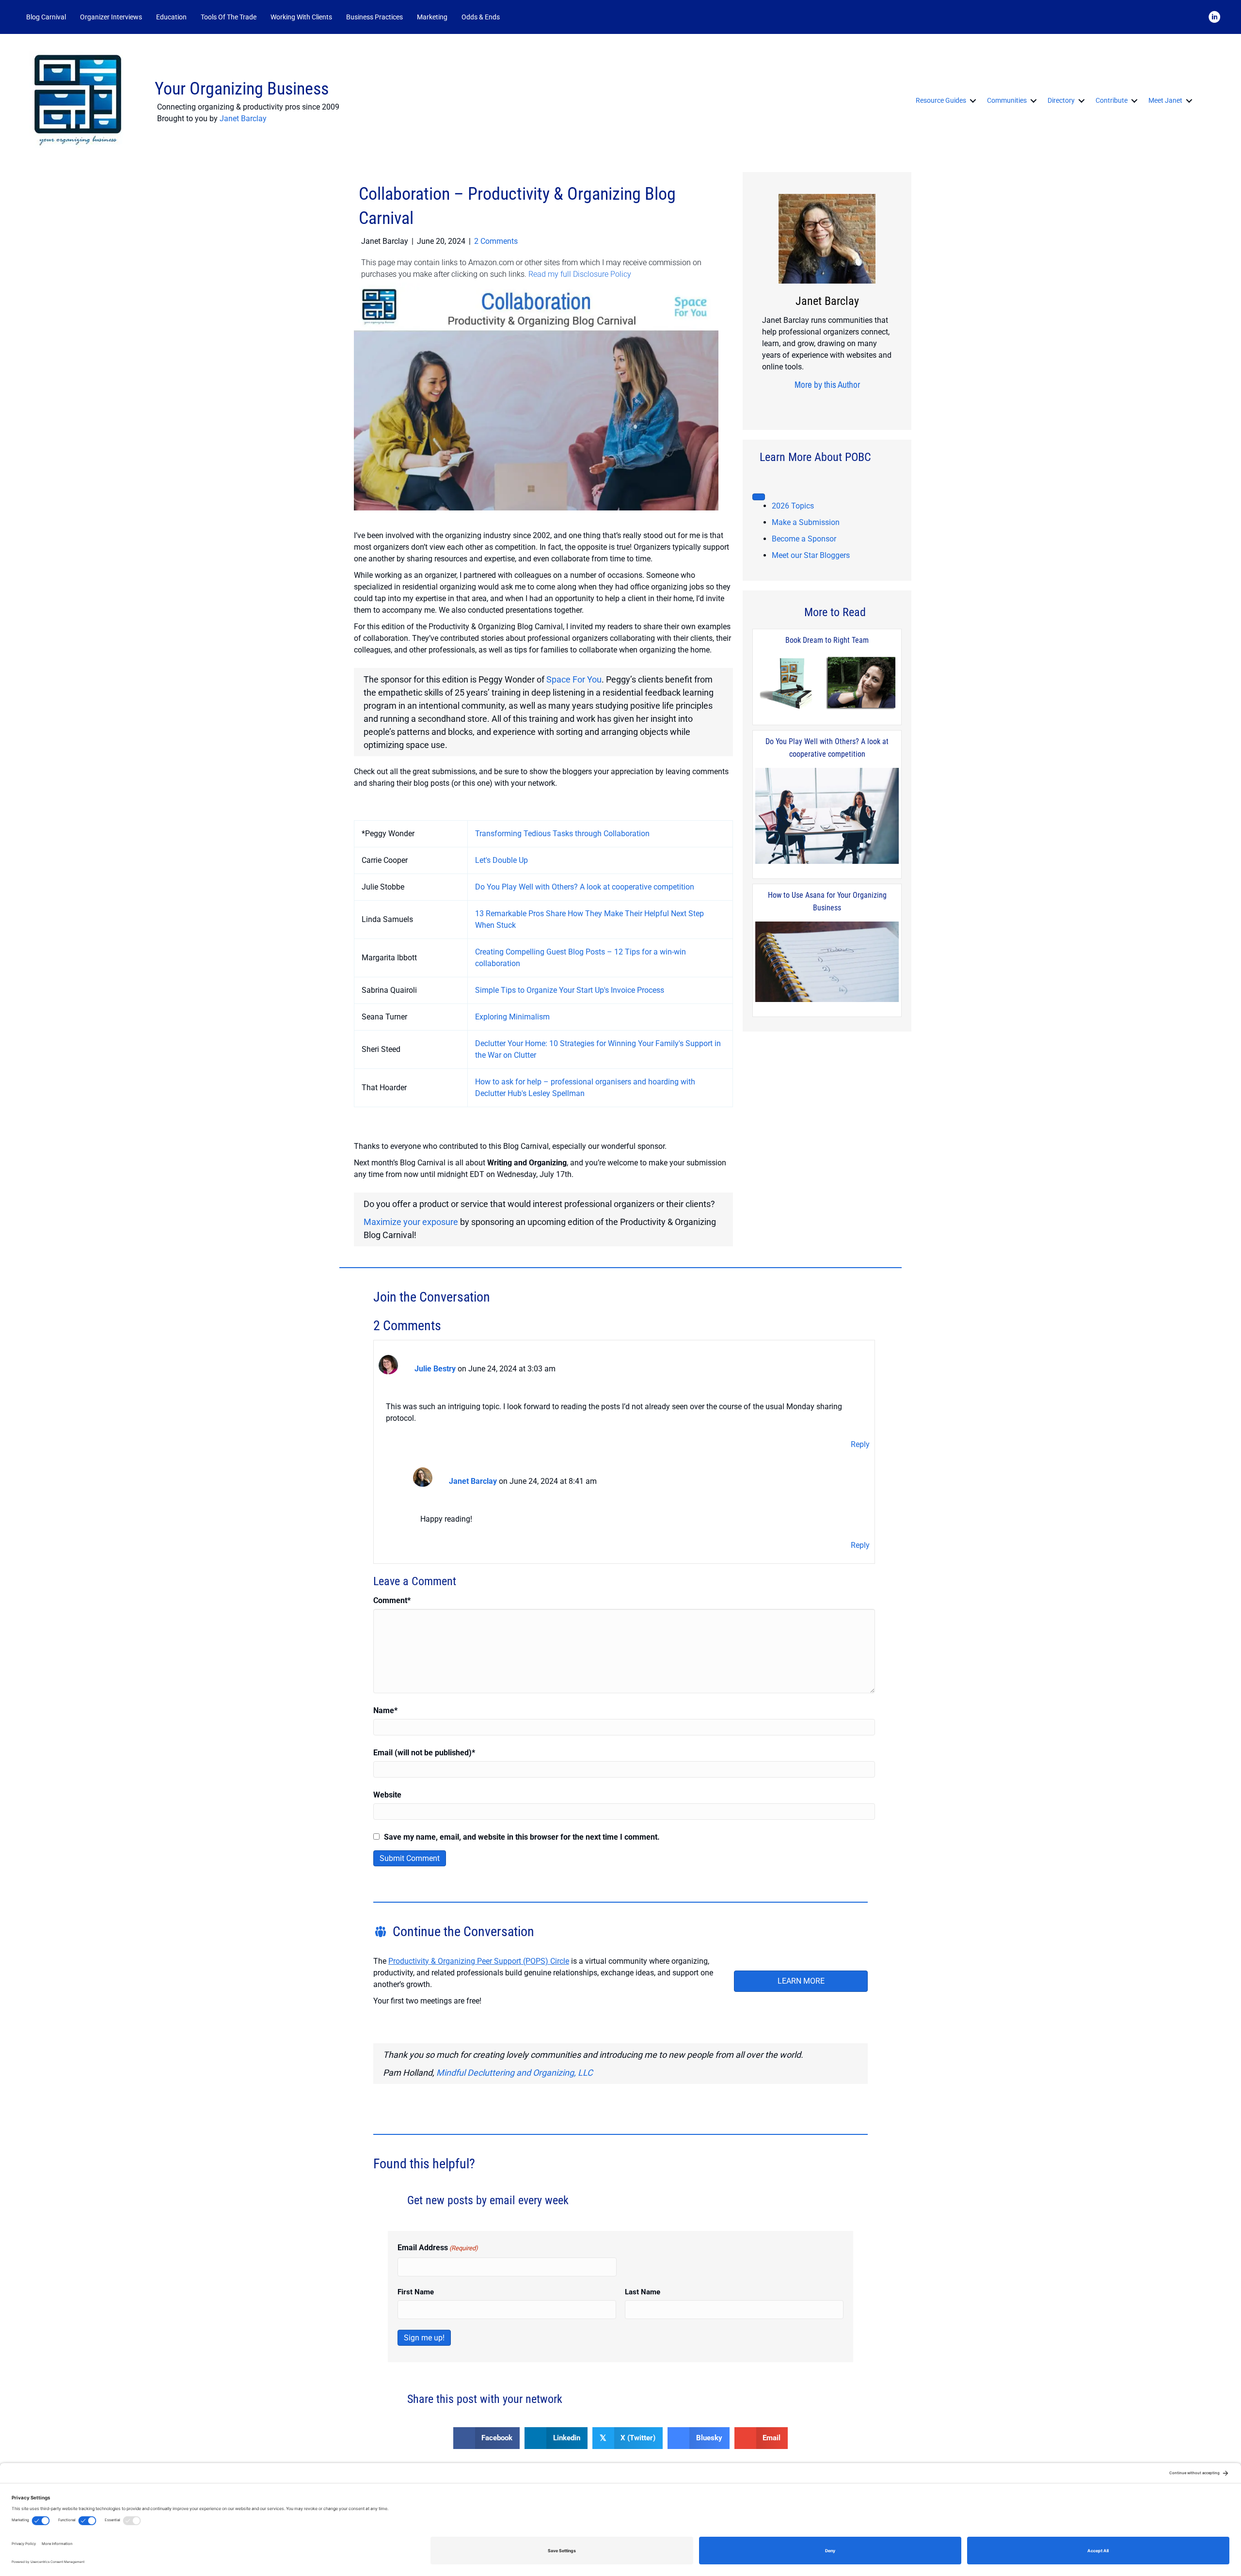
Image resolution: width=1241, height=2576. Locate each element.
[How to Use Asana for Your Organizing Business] (827, 962)
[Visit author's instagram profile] (809, 403)
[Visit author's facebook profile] (794, 403)
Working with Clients (301, 17)
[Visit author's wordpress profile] (854, 403)
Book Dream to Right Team (827, 640)
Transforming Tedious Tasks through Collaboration (562, 834)
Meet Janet (1165, 100)
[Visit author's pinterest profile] (824, 403)
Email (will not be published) (424, 1753)
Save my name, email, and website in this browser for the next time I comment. (522, 1837)
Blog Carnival (46, 17)
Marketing (432, 17)
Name (385, 1710)
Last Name (643, 2292)
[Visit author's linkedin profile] (839, 403)
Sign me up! (424, 2338)
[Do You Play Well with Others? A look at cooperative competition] (827, 817)
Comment (392, 1600)
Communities (1007, 100)
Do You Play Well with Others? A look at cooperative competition (585, 887)
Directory (1061, 100)
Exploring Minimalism (512, 1017)
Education (171, 17)
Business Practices (374, 17)
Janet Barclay (243, 119)
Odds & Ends (481, 17)
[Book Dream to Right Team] (827, 683)
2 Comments (496, 241)
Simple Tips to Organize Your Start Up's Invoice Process (570, 990)
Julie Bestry (435, 1369)
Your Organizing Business (242, 89)
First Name (416, 2292)
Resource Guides (941, 100)
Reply (860, 1444)
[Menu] (759, 497)
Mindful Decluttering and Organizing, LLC (515, 2073)
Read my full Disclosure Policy (580, 274)
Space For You (574, 679)
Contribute (1112, 100)
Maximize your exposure (411, 1222)
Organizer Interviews (111, 17)
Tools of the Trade (229, 17)
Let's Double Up (501, 860)
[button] (520, 17)
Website (387, 1795)
